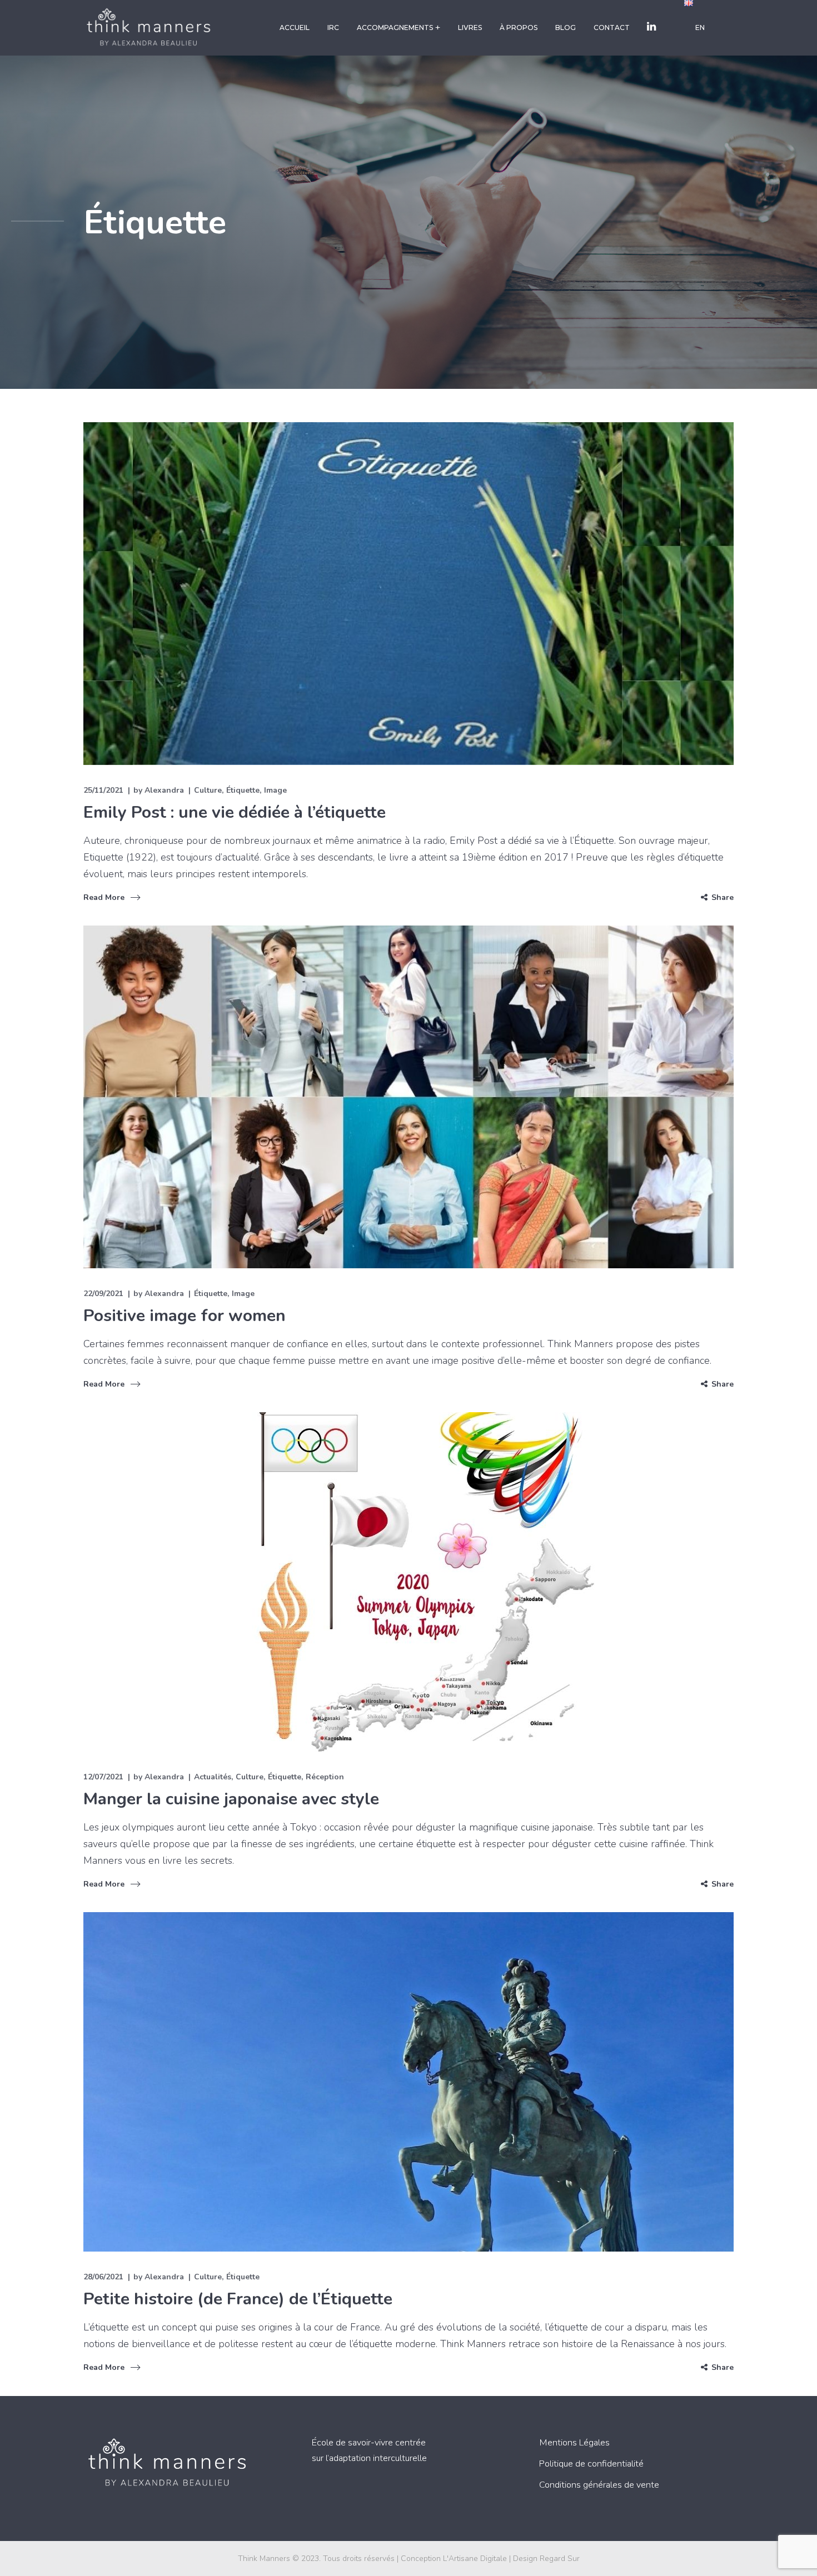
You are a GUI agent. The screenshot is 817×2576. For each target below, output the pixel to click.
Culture (208, 790)
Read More (104, 897)
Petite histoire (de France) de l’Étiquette (238, 2299)
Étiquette (243, 790)
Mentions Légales (574, 2443)
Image (275, 790)
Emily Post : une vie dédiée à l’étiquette (235, 812)
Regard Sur (560, 2559)
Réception (325, 1777)
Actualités (213, 1777)
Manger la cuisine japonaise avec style (231, 1799)
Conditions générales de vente (599, 2485)
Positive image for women (185, 1316)
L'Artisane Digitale (475, 2559)
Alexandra (164, 790)
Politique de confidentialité (591, 2464)
